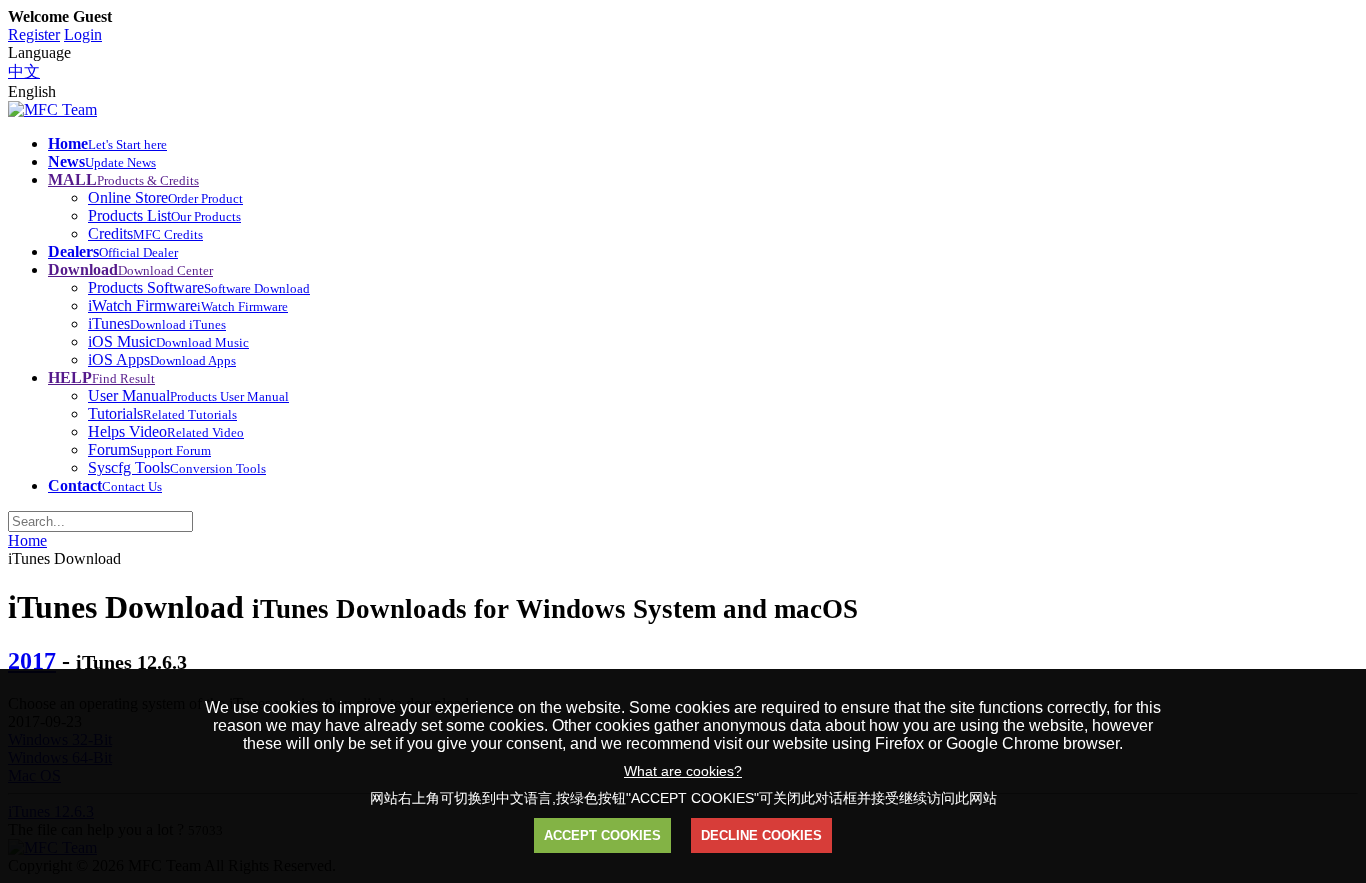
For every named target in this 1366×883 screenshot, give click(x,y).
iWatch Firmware (188, 305)
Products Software (199, 287)
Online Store (165, 197)
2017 (32, 661)
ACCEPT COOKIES (602, 835)
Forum (149, 449)
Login (83, 34)
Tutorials (162, 413)
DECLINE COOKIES (761, 835)
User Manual (188, 395)
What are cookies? (683, 771)
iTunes (157, 323)
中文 (24, 71)
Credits (145, 233)
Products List (164, 215)
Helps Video (166, 431)
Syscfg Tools (177, 467)
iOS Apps (162, 359)
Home (27, 540)
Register (34, 34)
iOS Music (168, 341)
